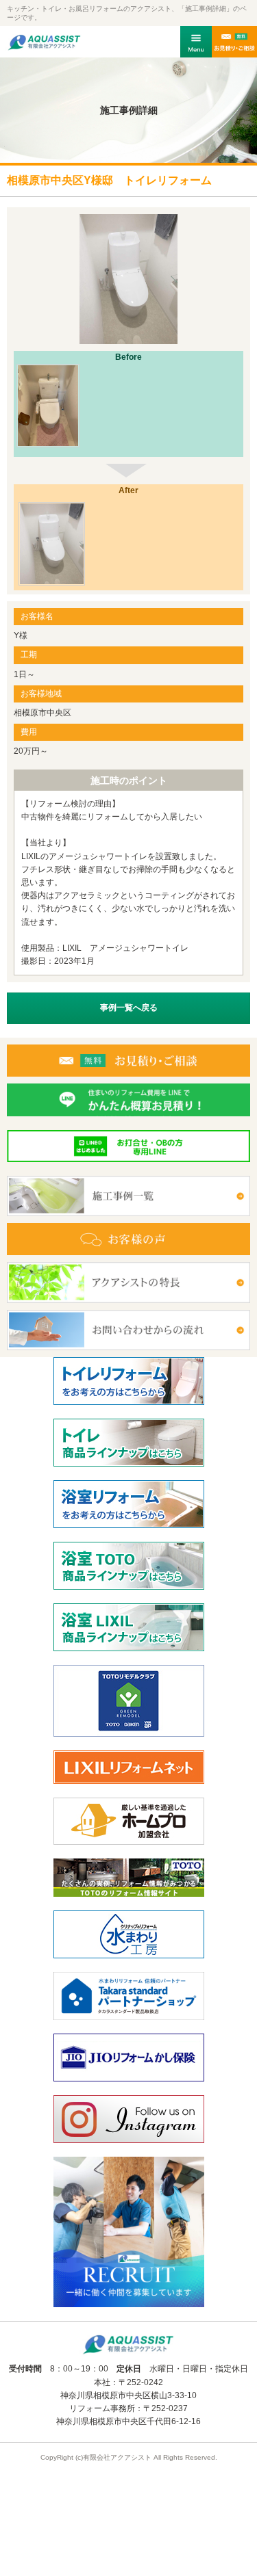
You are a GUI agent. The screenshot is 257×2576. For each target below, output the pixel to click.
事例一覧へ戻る (129, 1008)
